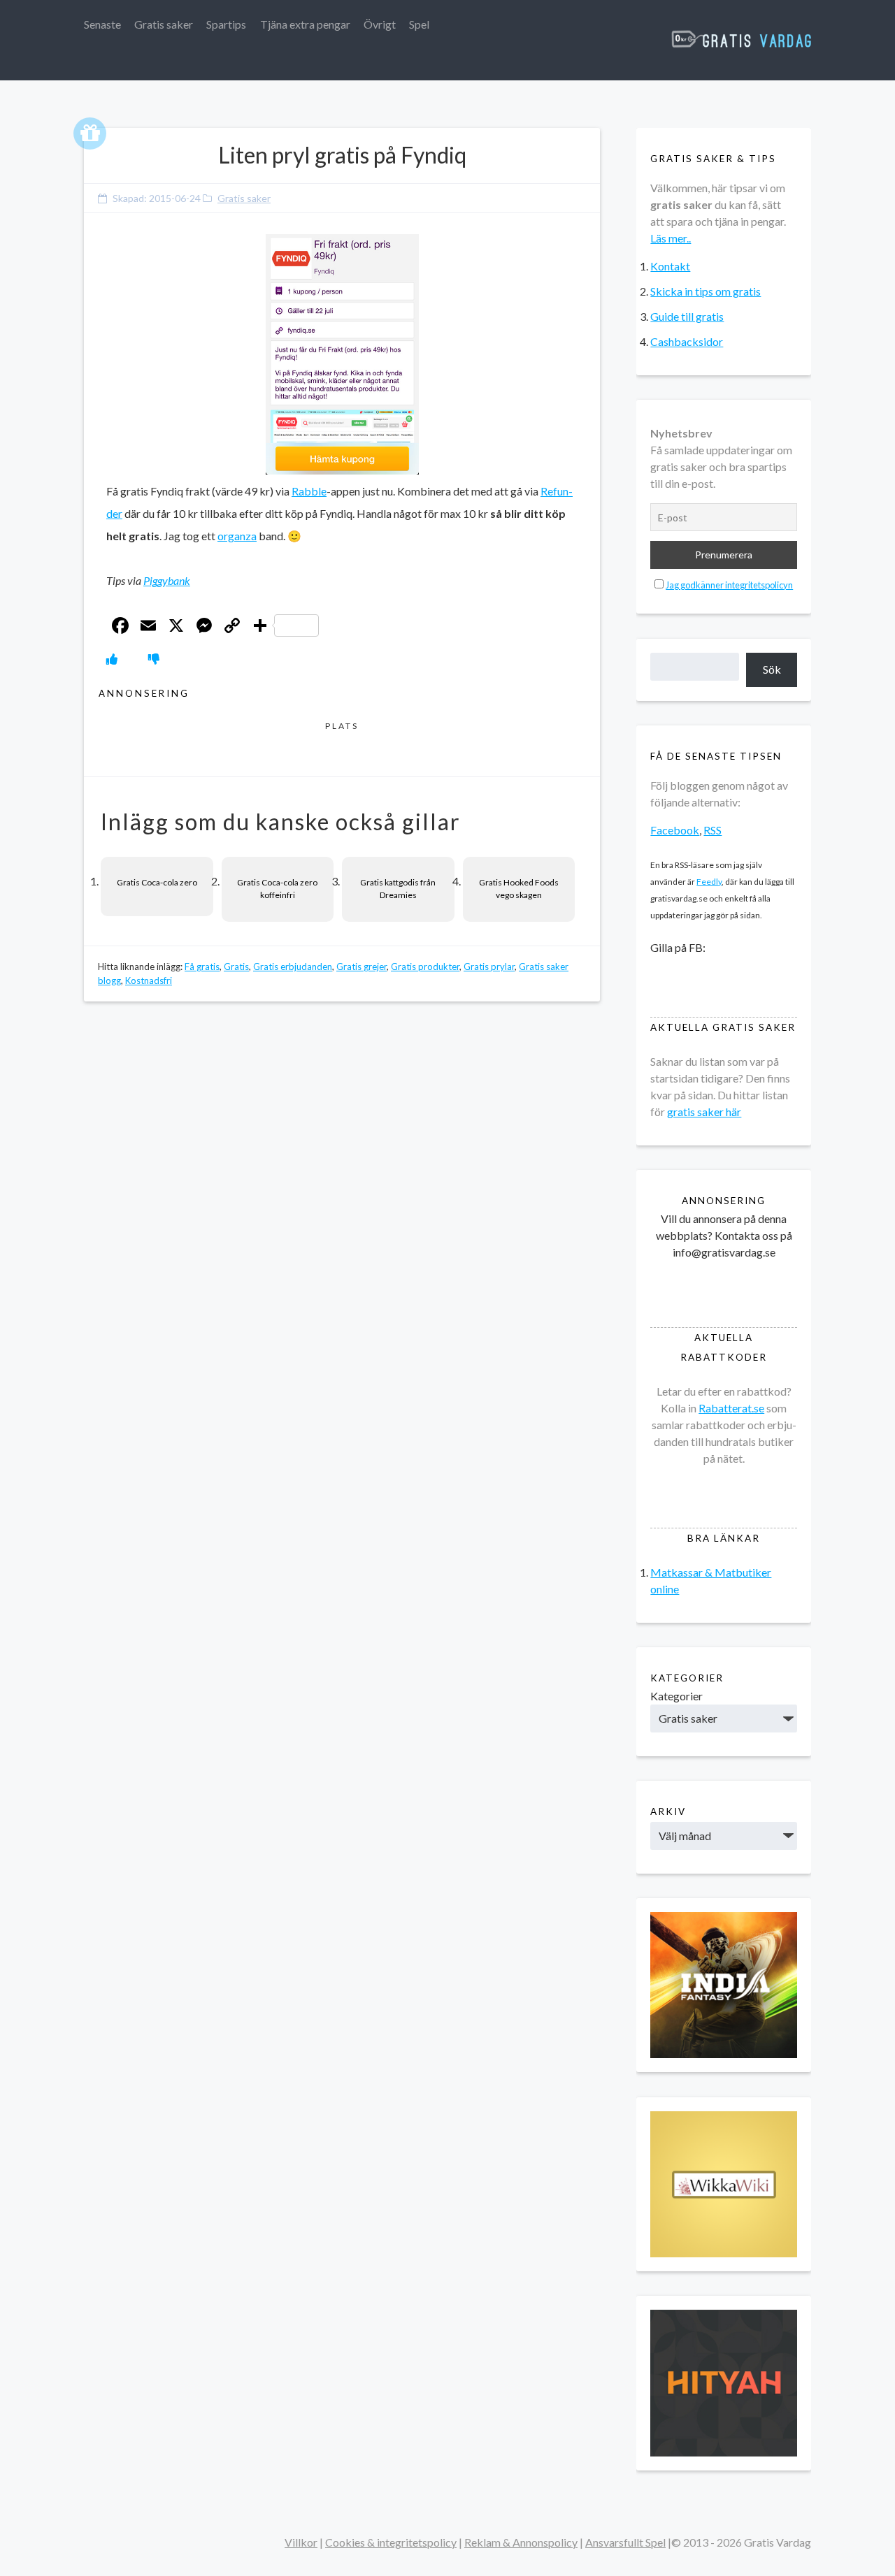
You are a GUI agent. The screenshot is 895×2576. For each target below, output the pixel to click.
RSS (713, 830)
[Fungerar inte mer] (154, 659)
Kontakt (670, 266)
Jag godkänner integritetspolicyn (729, 585)
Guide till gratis (687, 316)
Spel (419, 24)
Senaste (102, 24)
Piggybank (167, 580)
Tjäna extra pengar (305, 24)
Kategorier (676, 1696)
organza (237, 536)
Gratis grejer (361, 967)
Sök (772, 669)
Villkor (301, 2542)
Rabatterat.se (731, 1408)
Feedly (709, 882)
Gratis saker (164, 24)
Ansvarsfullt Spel (625, 2542)
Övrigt (380, 24)
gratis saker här (704, 1112)
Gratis (236, 967)
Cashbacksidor (687, 341)
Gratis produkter (425, 967)
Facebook (675, 830)
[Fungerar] (112, 659)
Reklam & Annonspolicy (521, 2542)
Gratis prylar (489, 967)
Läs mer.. (671, 238)
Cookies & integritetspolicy (391, 2542)
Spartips (226, 24)
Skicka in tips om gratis (706, 291)
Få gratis (202, 967)
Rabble (309, 491)
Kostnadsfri (149, 981)
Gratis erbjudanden (293, 967)
